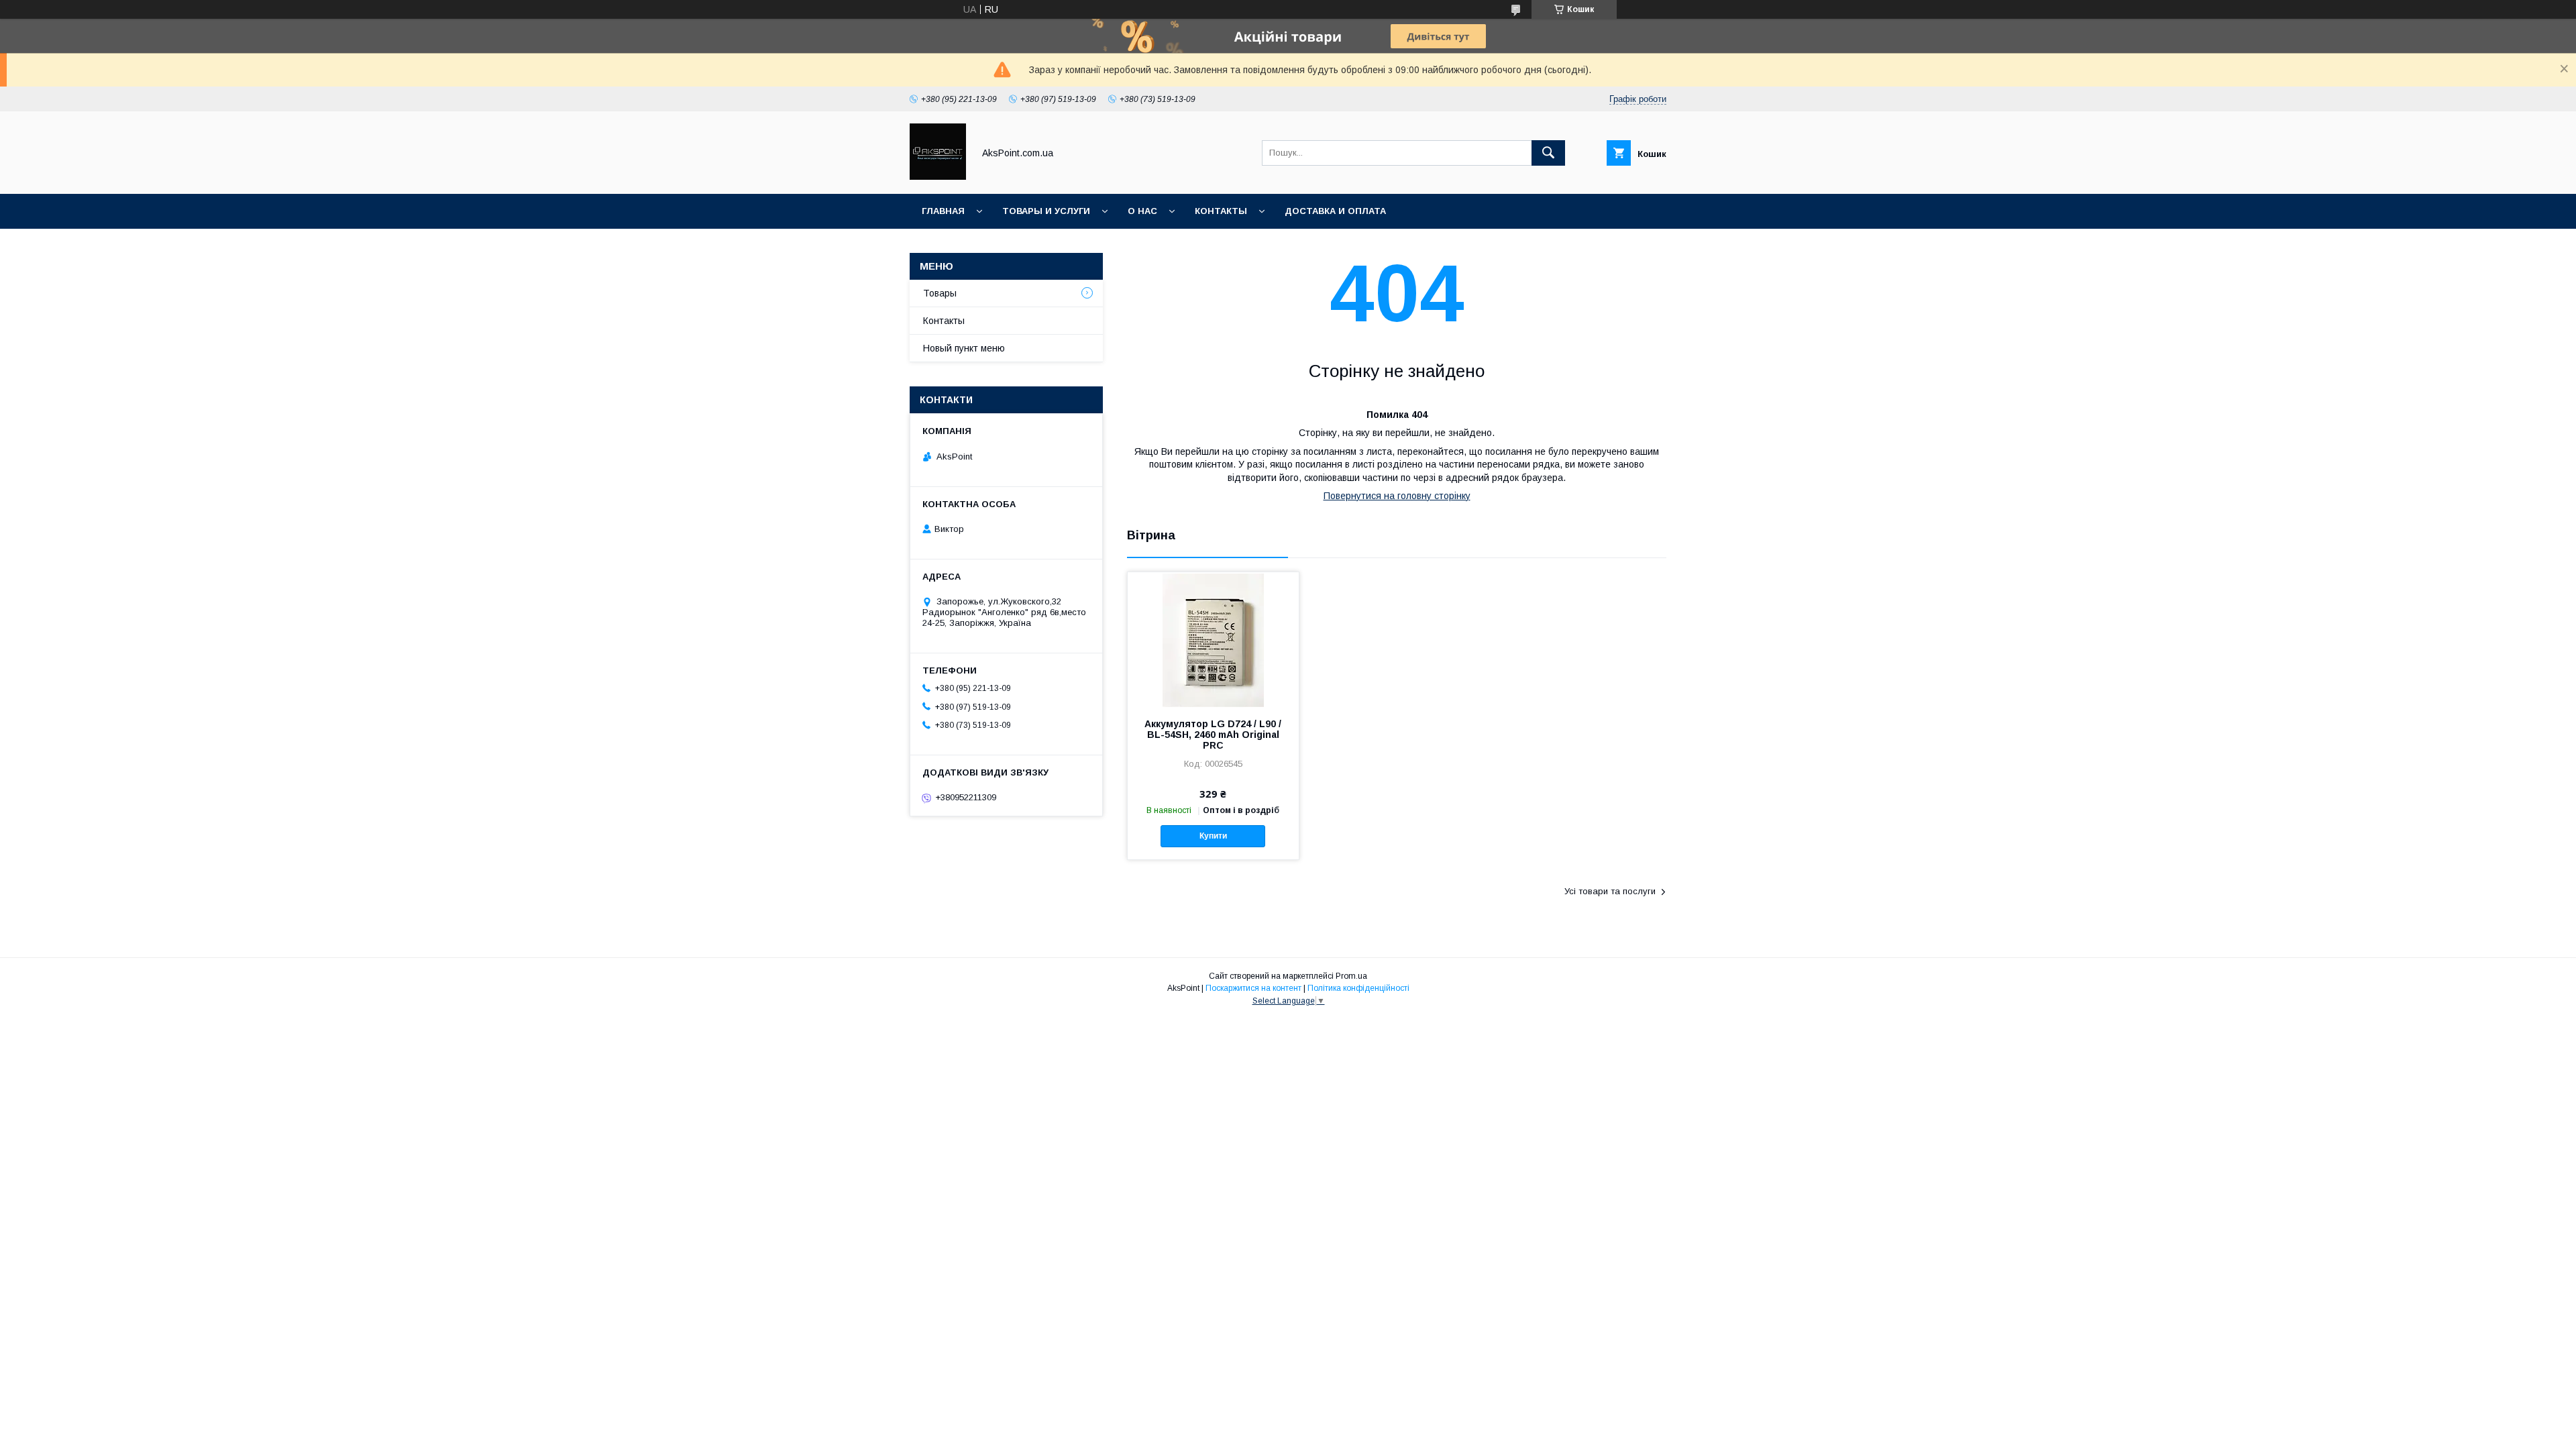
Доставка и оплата (1335, 211)
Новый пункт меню (964, 348)
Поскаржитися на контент (1253, 988)
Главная (943, 211)
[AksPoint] (938, 176)
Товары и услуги (1046, 211)
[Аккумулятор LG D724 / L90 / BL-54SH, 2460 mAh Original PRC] (1213, 639)
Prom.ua (1351, 976)
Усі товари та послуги (1610, 891)
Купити (1213, 836)
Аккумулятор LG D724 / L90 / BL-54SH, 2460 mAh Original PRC (1213, 735)
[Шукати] (1548, 153)
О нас (1142, 211)
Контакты (1221, 211)
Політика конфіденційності (1358, 988)
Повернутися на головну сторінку (1397, 496)
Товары (940, 293)
